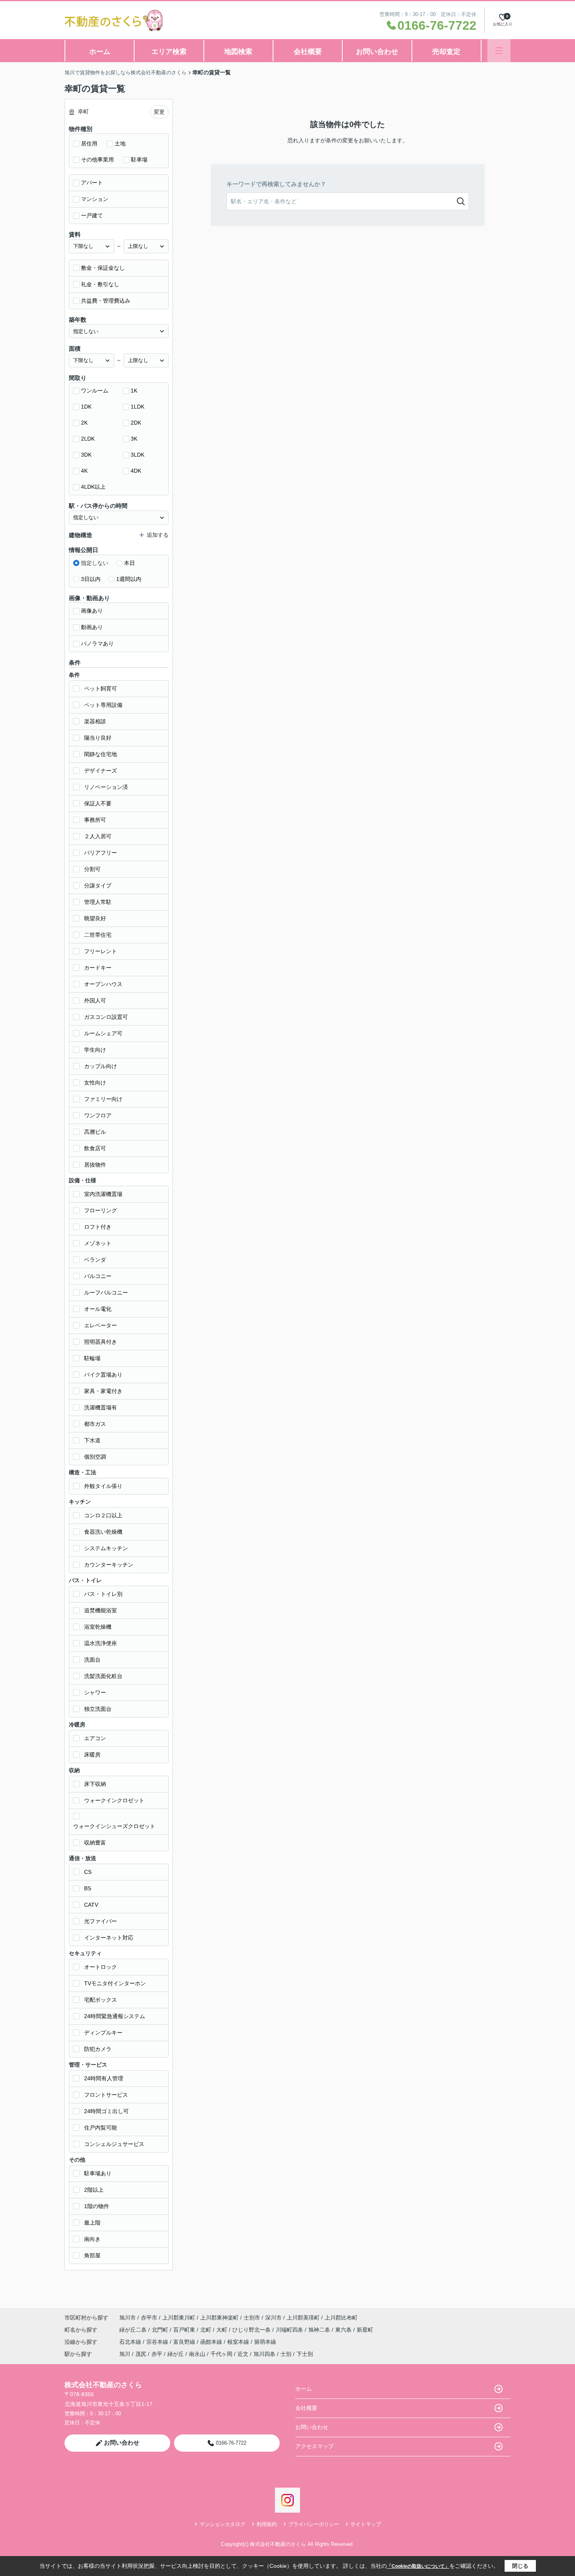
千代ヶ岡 (221, 2354)
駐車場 (139, 160)
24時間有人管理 (104, 2078)
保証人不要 (98, 803)
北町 (207, 2330)
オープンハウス (103, 984)
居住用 (89, 143)
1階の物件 (97, 2206)
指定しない (95, 563)
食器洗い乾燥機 (103, 1532)
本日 (129, 563)
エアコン (95, 1738)
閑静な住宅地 (101, 754)
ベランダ (95, 1260)
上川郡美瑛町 (303, 2318)
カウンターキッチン (109, 1565)
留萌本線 (265, 2342)
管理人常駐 (98, 902)
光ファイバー (101, 1921)
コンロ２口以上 (103, 1515)
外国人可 (95, 1000)
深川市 (273, 2318)
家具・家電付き (103, 1391)
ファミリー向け (103, 1099)
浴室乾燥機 (98, 1627)
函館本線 (212, 2342)
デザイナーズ (101, 771)
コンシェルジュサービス (114, 2144)
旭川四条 (264, 2354)
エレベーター (101, 1325)
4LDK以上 (93, 487)
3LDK (137, 455)
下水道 (92, 1440)
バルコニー (98, 1276)
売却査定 (446, 52)
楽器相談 (95, 721)
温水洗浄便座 (101, 1643)
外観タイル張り (103, 1486)
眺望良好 (95, 918)
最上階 (92, 2223)
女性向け (95, 1083)
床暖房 (92, 1755)
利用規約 (267, 2524)
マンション (95, 199)
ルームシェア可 (103, 1033)
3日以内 (91, 579)
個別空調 (95, 1457)
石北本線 (131, 2342)
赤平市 (149, 2318)
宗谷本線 (158, 2342)
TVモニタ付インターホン (115, 1983)
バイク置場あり (103, 1375)
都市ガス (95, 1424)
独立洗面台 (98, 1709)
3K (134, 439)
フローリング (101, 1210)
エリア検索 (169, 52)
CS (88, 1872)
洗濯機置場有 (101, 1407)
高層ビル (95, 1132)
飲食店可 (95, 1148)
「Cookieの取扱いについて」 (418, 2566)
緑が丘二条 (134, 2330)
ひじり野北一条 (252, 2330)
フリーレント (101, 951)
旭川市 (128, 2318)
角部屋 (92, 2255)
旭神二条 (320, 2330)
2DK (136, 423)
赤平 (157, 2354)
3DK (86, 455)
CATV (91, 1905)
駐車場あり (98, 2173)
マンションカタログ (222, 2524)
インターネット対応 (109, 1938)
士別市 (252, 2318)
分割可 (92, 869)
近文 (243, 2354)
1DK (86, 407)
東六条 (344, 2330)
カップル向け (101, 1066)
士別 (286, 2354)
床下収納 (95, 1784)
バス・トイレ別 (103, 1594)
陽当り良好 (98, 738)
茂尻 (141, 2354)
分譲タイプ (98, 886)
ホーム (100, 52)
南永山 (197, 2354)
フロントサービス (106, 2095)
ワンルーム (95, 391)
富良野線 (185, 2342)
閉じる (520, 2566)
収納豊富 (95, 1843)
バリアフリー (101, 853)
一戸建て (92, 215)
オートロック (101, 1967)
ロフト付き (98, 1227)
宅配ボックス (101, 2000)
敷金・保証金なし (103, 268)
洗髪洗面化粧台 (103, 1676)
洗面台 (92, 1660)
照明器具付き (101, 1342)
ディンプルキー (103, 2033)
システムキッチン (106, 1548)
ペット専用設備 (103, 705)
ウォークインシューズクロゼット (114, 1826)
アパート (92, 183)
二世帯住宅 (98, 935)
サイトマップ (366, 2524)
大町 (223, 2330)
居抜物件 (95, 1165)
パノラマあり (97, 644)
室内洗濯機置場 (103, 1194)
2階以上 (94, 2190)
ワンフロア (98, 1115)
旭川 (125, 2354)
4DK (136, 471)
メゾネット (98, 1243)
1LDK (137, 407)
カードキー (98, 968)
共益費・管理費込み (106, 301)
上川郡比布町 (341, 2318)
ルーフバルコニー (106, 1292)
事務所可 (95, 820)
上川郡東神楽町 (219, 2318)
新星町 (365, 2330)
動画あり (92, 627)
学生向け (95, 1050)
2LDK (88, 439)
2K (84, 423)
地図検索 (238, 52)
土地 (120, 143)
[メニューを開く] (499, 51)
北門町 (161, 2330)
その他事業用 (97, 160)
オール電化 (98, 1309)
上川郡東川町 (179, 2318)
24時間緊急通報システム (115, 2016)
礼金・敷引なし (100, 284)
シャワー (95, 1692)
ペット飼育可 (101, 688)
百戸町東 (185, 2330)
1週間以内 (129, 579)
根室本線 (239, 2342)
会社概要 (308, 52)
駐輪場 (92, 1358)
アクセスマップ (314, 2446)
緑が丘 (176, 2354)
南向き (92, 2239)
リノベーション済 (106, 787)
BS (88, 1888)
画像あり (92, 611)
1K (134, 391)
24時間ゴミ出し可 (106, 2111)
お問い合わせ (377, 52)
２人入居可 (98, 836)
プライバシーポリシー (314, 2524)
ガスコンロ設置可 (106, 1017)
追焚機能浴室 (101, 1610)
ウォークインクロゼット (114, 1800)
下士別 (305, 2354)
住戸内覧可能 (101, 2128)
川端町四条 (290, 2330)
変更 (159, 112)
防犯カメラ (98, 2049)
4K (84, 471)
